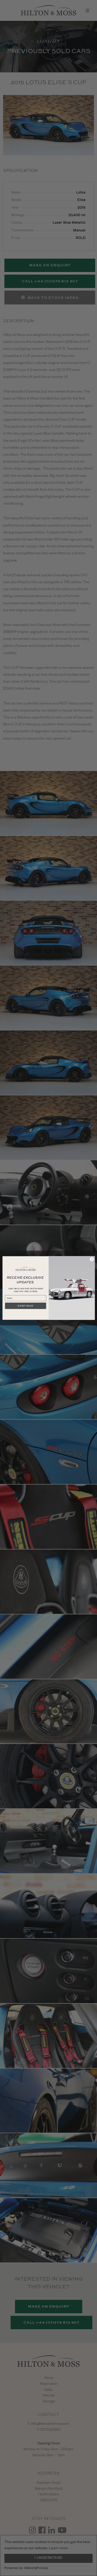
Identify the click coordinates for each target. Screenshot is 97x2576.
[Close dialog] (92, 1259)
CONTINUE (25, 1306)
